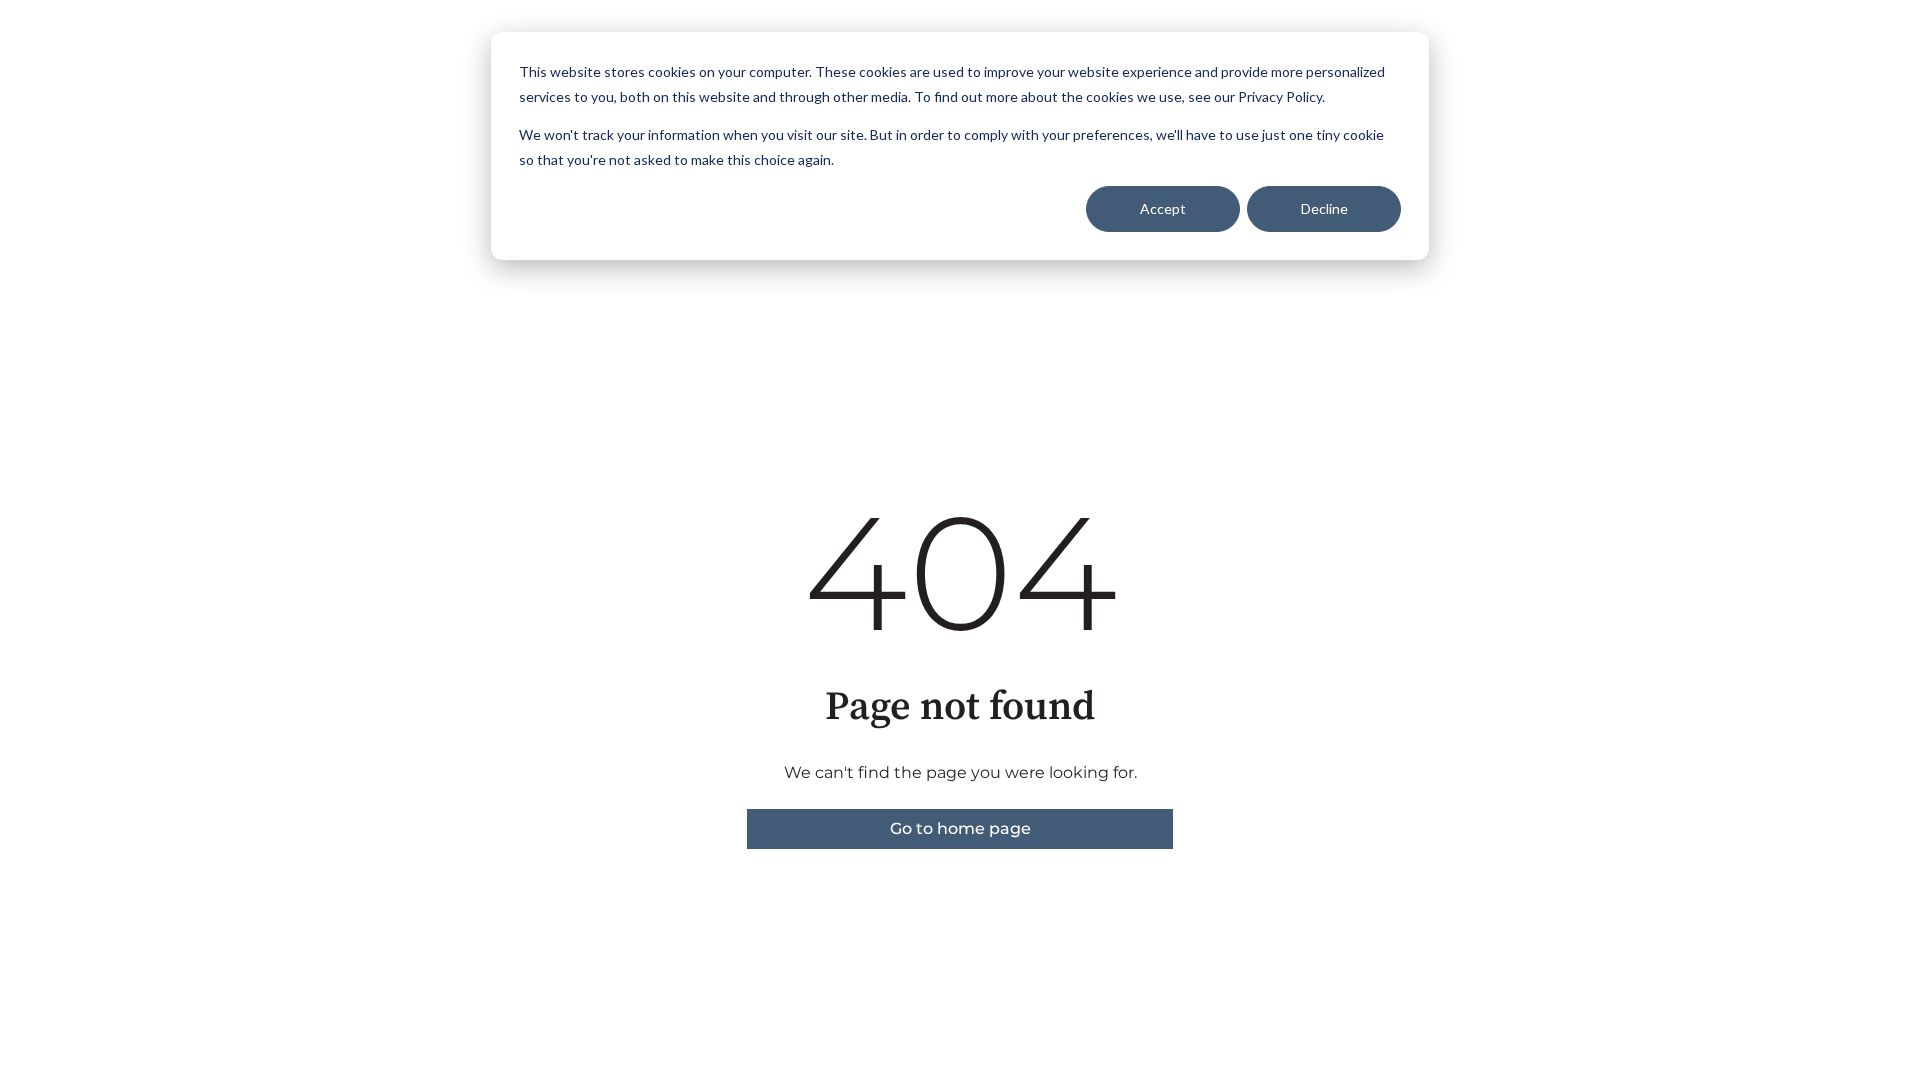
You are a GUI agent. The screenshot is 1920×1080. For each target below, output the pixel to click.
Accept (1163, 208)
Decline (1324, 208)
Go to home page (960, 828)
